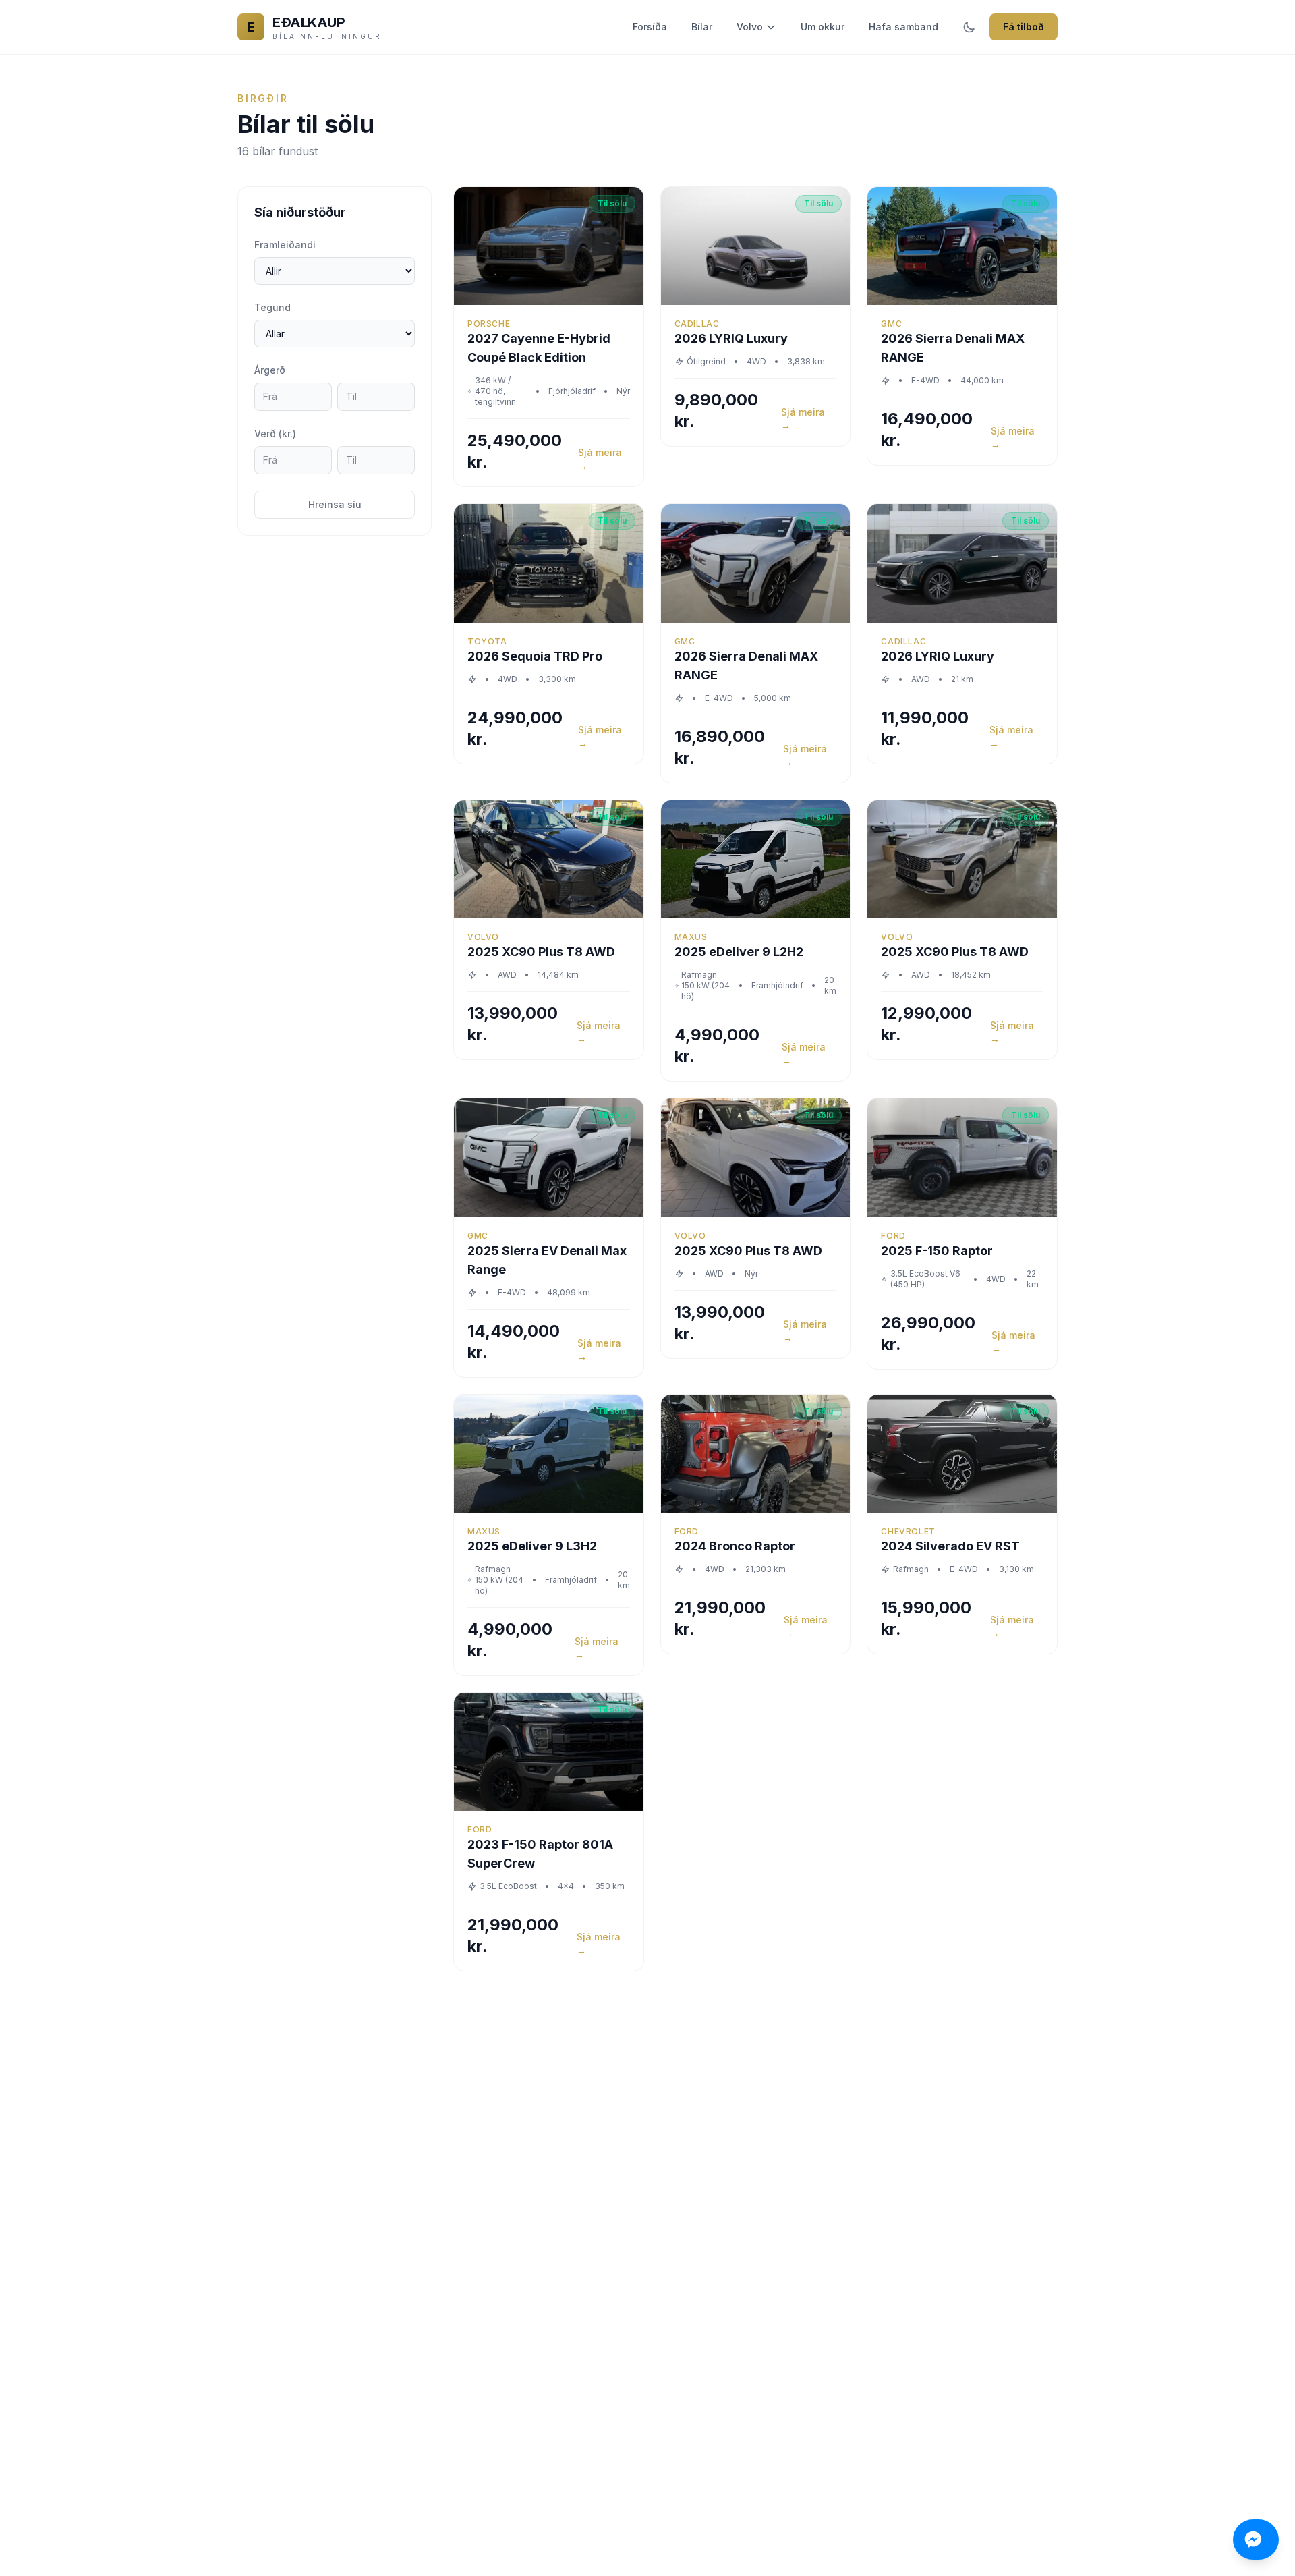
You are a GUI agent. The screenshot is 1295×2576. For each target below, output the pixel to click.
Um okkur (823, 27)
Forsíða (650, 27)
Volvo (750, 27)
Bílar (702, 27)
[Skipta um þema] (969, 27)
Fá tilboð (1024, 27)
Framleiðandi (285, 245)
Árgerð (270, 370)
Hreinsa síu (335, 504)
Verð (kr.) (275, 433)
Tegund (272, 307)
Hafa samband (903, 27)
